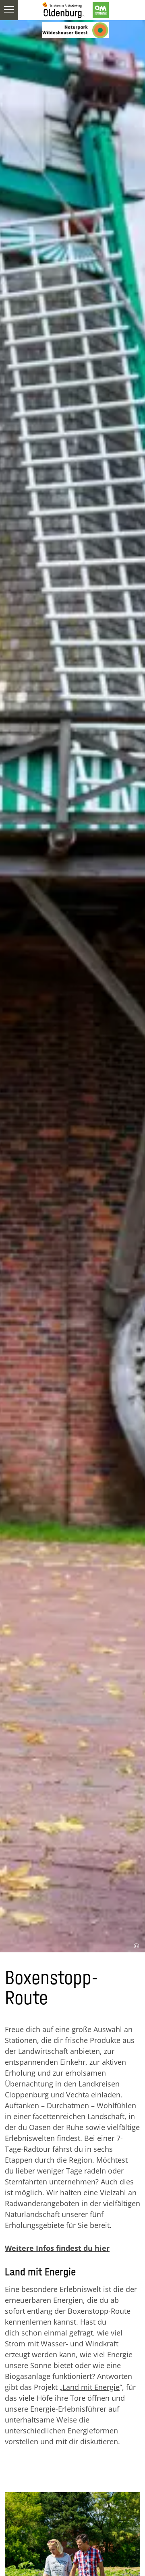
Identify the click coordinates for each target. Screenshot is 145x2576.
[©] (72, 2494)
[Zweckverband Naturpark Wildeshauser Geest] (76, 30)
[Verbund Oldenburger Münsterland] (101, 10)
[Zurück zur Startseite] (63, 10)
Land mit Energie (91, 2387)
